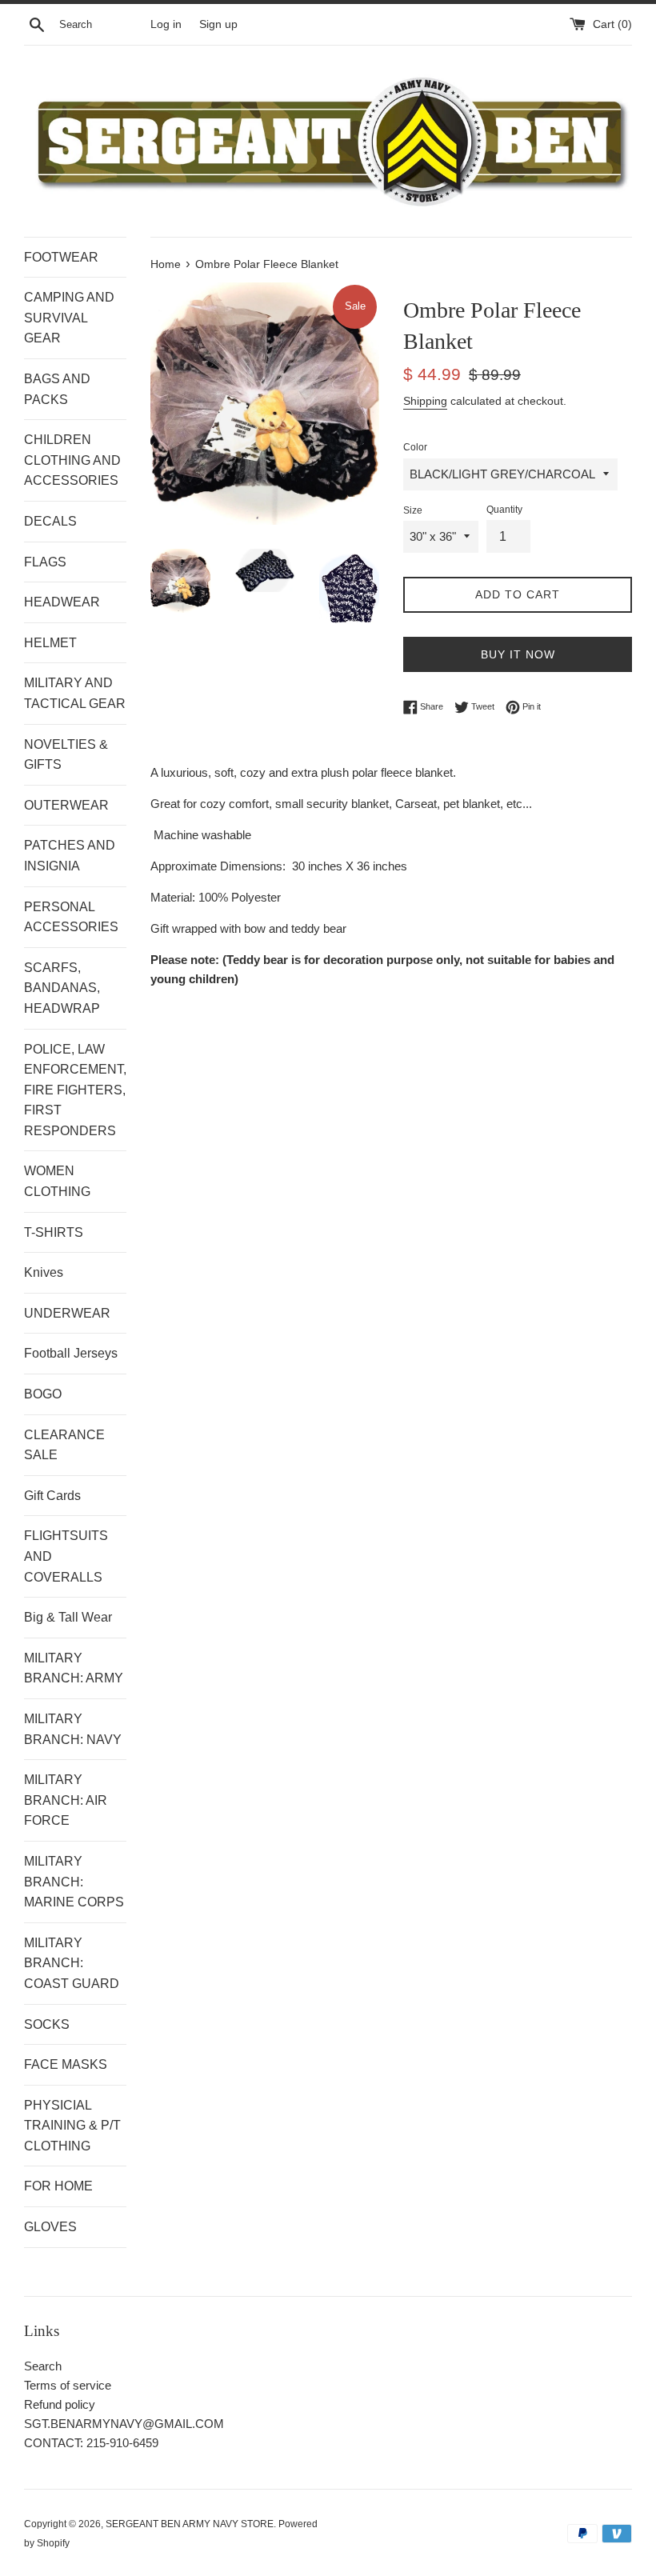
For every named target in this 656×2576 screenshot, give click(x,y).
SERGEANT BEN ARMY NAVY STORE (190, 2524)
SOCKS (47, 2024)
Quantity (504, 510)
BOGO (43, 1394)
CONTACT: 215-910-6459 (91, 2443)
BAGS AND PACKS (57, 389)
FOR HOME (58, 2186)
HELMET (50, 643)
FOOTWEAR (61, 257)
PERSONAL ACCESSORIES (71, 917)
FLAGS (45, 562)
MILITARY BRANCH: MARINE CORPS (74, 1882)
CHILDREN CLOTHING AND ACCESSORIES (72, 460)
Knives (44, 1272)
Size (413, 510)
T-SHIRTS (54, 1232)
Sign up (218, 24)
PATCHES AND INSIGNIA (70, 856)
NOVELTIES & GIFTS (66, 755)
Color (415, 447)
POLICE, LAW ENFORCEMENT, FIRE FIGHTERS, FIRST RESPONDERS (75, 1090)
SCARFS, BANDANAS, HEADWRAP (62, 988)
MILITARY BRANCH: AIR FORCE (66, 1800)
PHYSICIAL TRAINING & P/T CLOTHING (72, 2126)
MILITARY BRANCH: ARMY (74, 1668)
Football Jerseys (71, 1353)
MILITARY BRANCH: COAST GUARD (72, 1963)
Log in (166, 24)
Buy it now (518, 654)
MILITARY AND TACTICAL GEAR (75, 693)
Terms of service (68, 2385)
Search (43, 2366)
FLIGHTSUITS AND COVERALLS (66, 1556)
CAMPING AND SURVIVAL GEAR (69, 318)
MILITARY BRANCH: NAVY (73, 1729)
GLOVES (50, 2227)
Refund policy (60, 2404)
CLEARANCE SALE (64, 1445)
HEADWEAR (62, 602)
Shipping (425, 401)
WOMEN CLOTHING (57, 1181)
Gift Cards (52, 1496)
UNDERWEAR (67, 1313)
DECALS (50, 521)
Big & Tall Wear (68, 1617)
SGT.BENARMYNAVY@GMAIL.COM (124, 2424)
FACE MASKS (66, 2064)
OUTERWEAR (66, 805)
